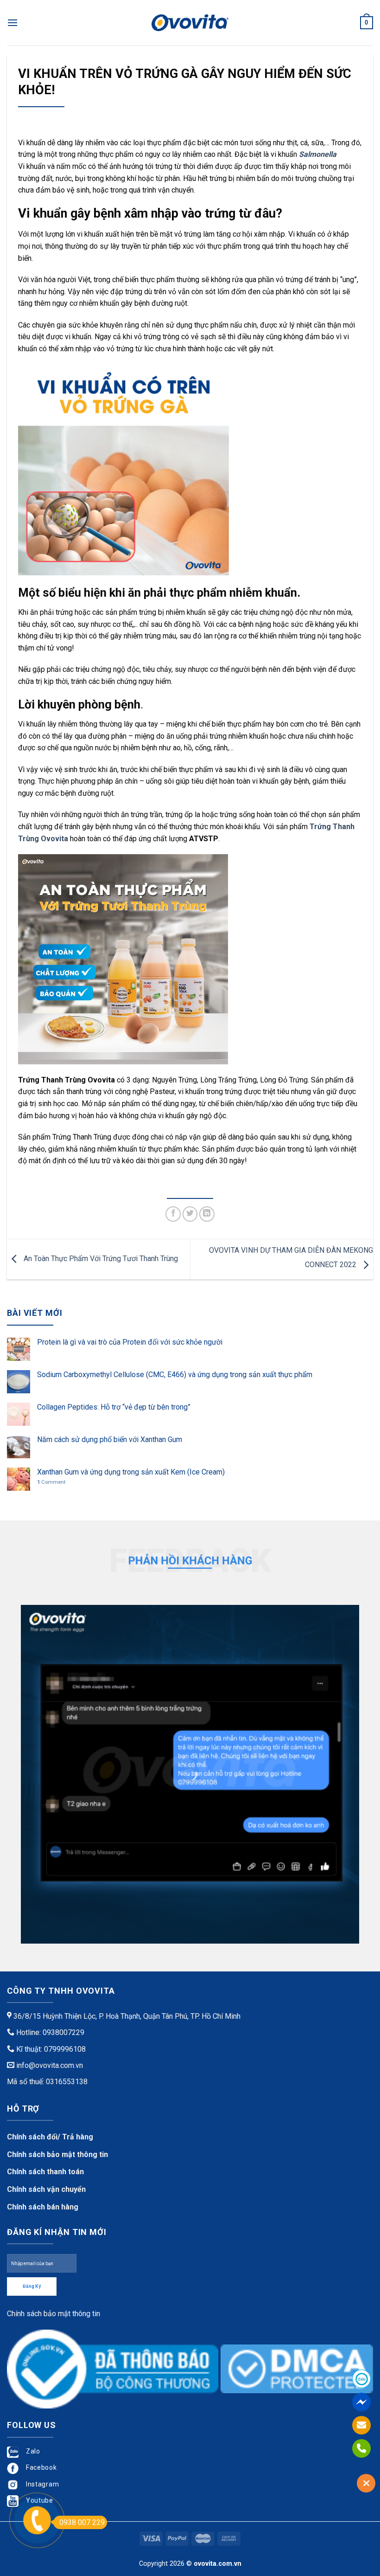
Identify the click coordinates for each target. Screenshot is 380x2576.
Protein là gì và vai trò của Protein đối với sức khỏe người (130, 1342)
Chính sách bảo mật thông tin (57, 2154)
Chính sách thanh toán (45, 2172)
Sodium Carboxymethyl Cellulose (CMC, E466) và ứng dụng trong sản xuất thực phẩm (175, 1375)
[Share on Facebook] (173, 1214)
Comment (51, 1482)
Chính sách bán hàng (43, 2207)
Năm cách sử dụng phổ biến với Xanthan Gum (110, 1439)
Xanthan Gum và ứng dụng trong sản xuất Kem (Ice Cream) (131, 1472)
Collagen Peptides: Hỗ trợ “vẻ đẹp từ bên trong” (114, 1407)
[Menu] (13, 23)
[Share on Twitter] (190, 1214)
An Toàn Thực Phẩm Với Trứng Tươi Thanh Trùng (100, 1259)
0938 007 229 (82, 2522)
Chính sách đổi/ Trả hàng (50, 2137)
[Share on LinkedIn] (207, 1214)
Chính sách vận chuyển (46, 2189)
